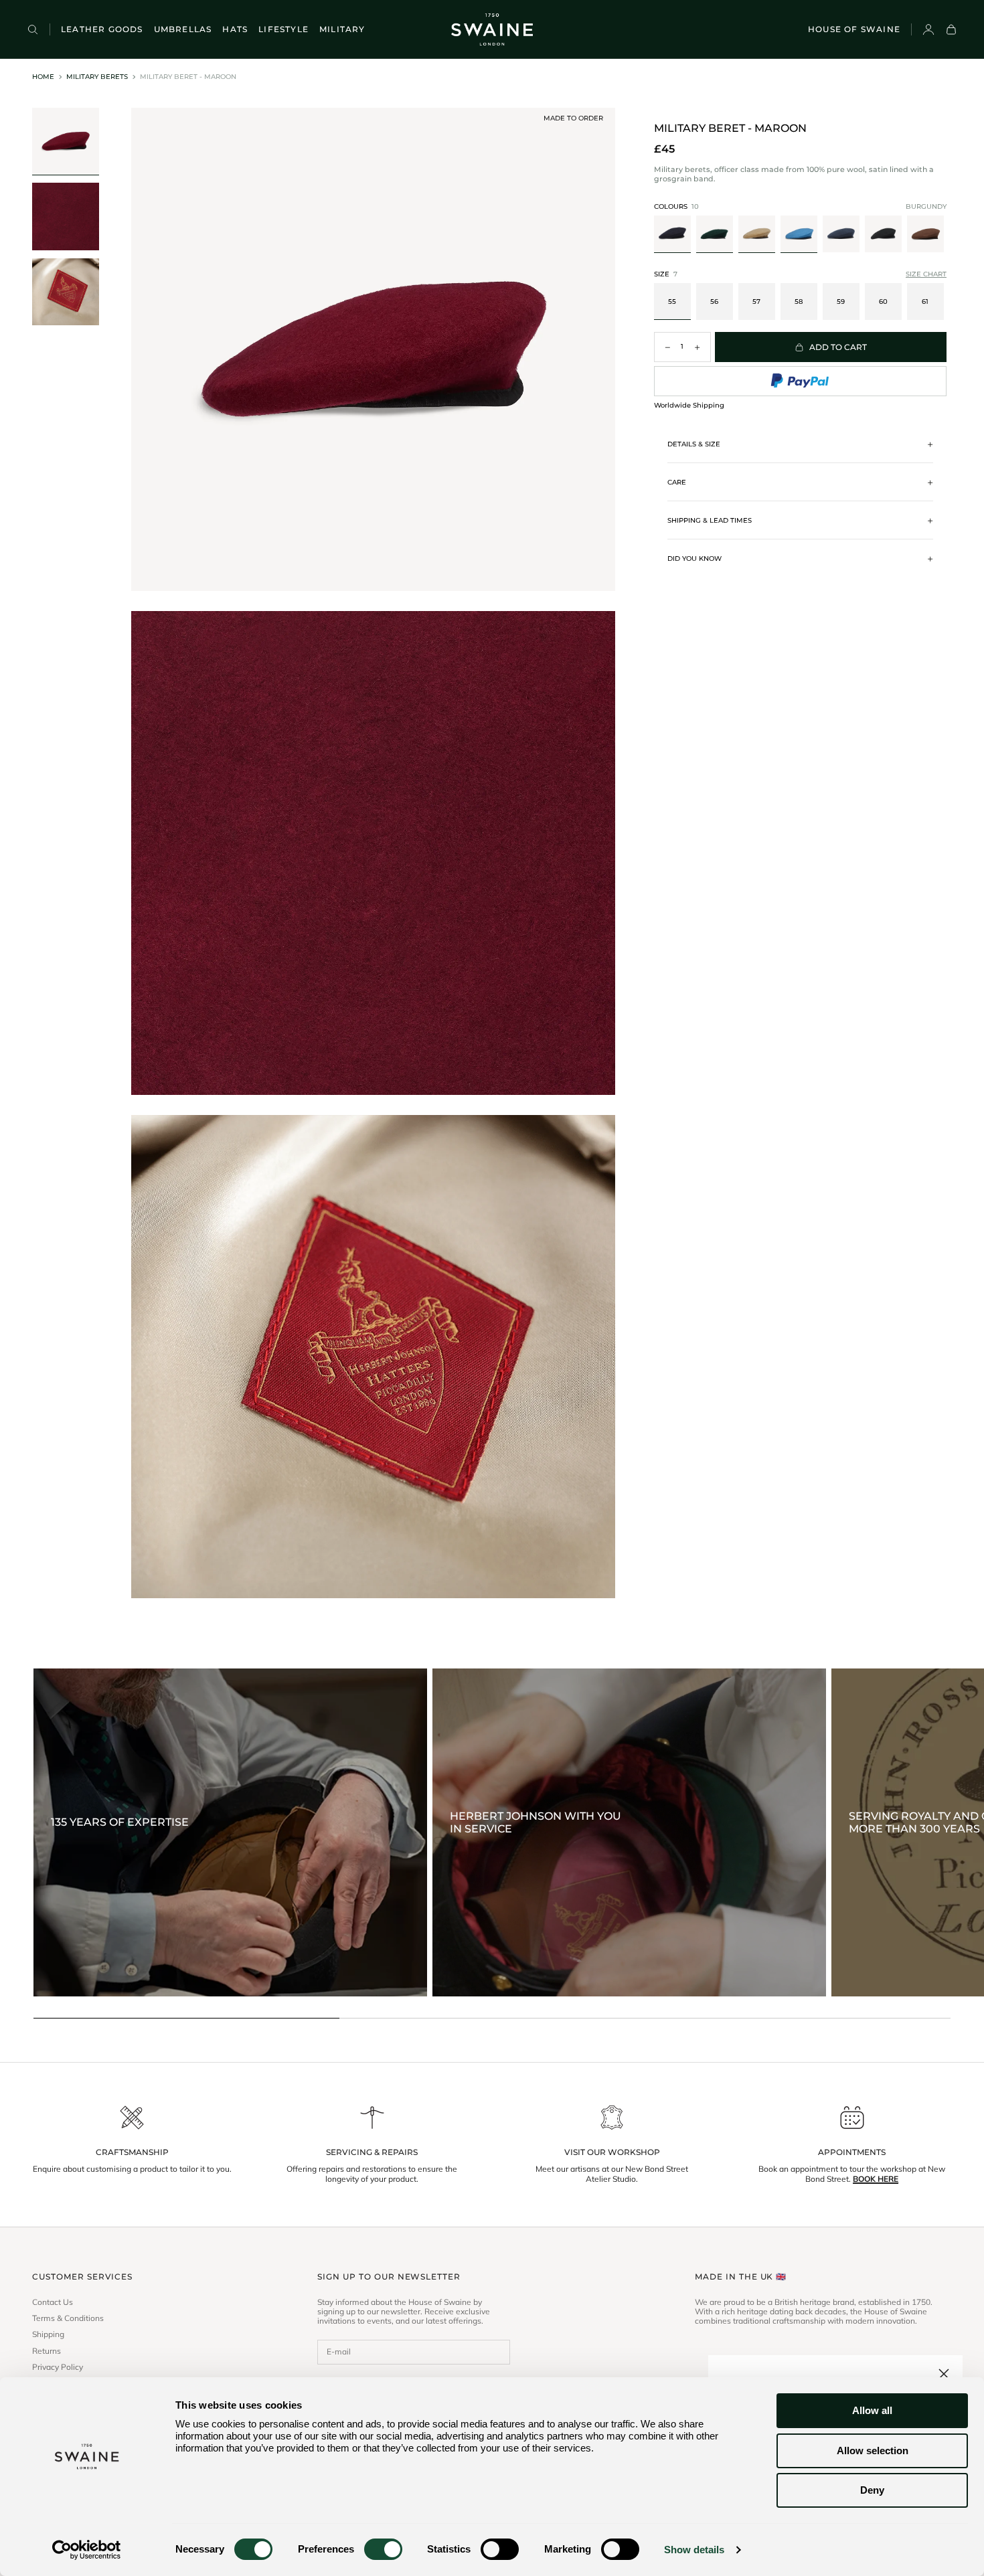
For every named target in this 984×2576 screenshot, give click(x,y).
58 (799, 302)
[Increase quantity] (698, 347)
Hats (235, 29)
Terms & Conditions (68, 2318)
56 (714, 302)
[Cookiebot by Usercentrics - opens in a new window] (87, 2550)
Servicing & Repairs (372, 2152)
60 (883, 302)
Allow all (872, 2410)
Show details (694, 2550)
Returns (47, 2351)
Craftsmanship (132, 2152)
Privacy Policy (58, 2367)
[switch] (383, 2549)
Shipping (48, 2334)
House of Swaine (854, 29)
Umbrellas (183, 29)
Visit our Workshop (612, 2152)
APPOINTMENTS (852, 2152)
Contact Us (53, 2302)
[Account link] (928, 29)
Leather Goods (102, 29)
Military (342, 29)
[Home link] (492, 29)
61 (925, 302)
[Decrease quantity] (667, 347)
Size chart (926, 274)
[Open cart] (951, 29)
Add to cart (838, 347)
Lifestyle (283, 29)
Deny (872, 2490)
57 (756, 302)
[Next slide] (938, 235)
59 (841, 302)
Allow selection (873, 2451)
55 (672, 302)
